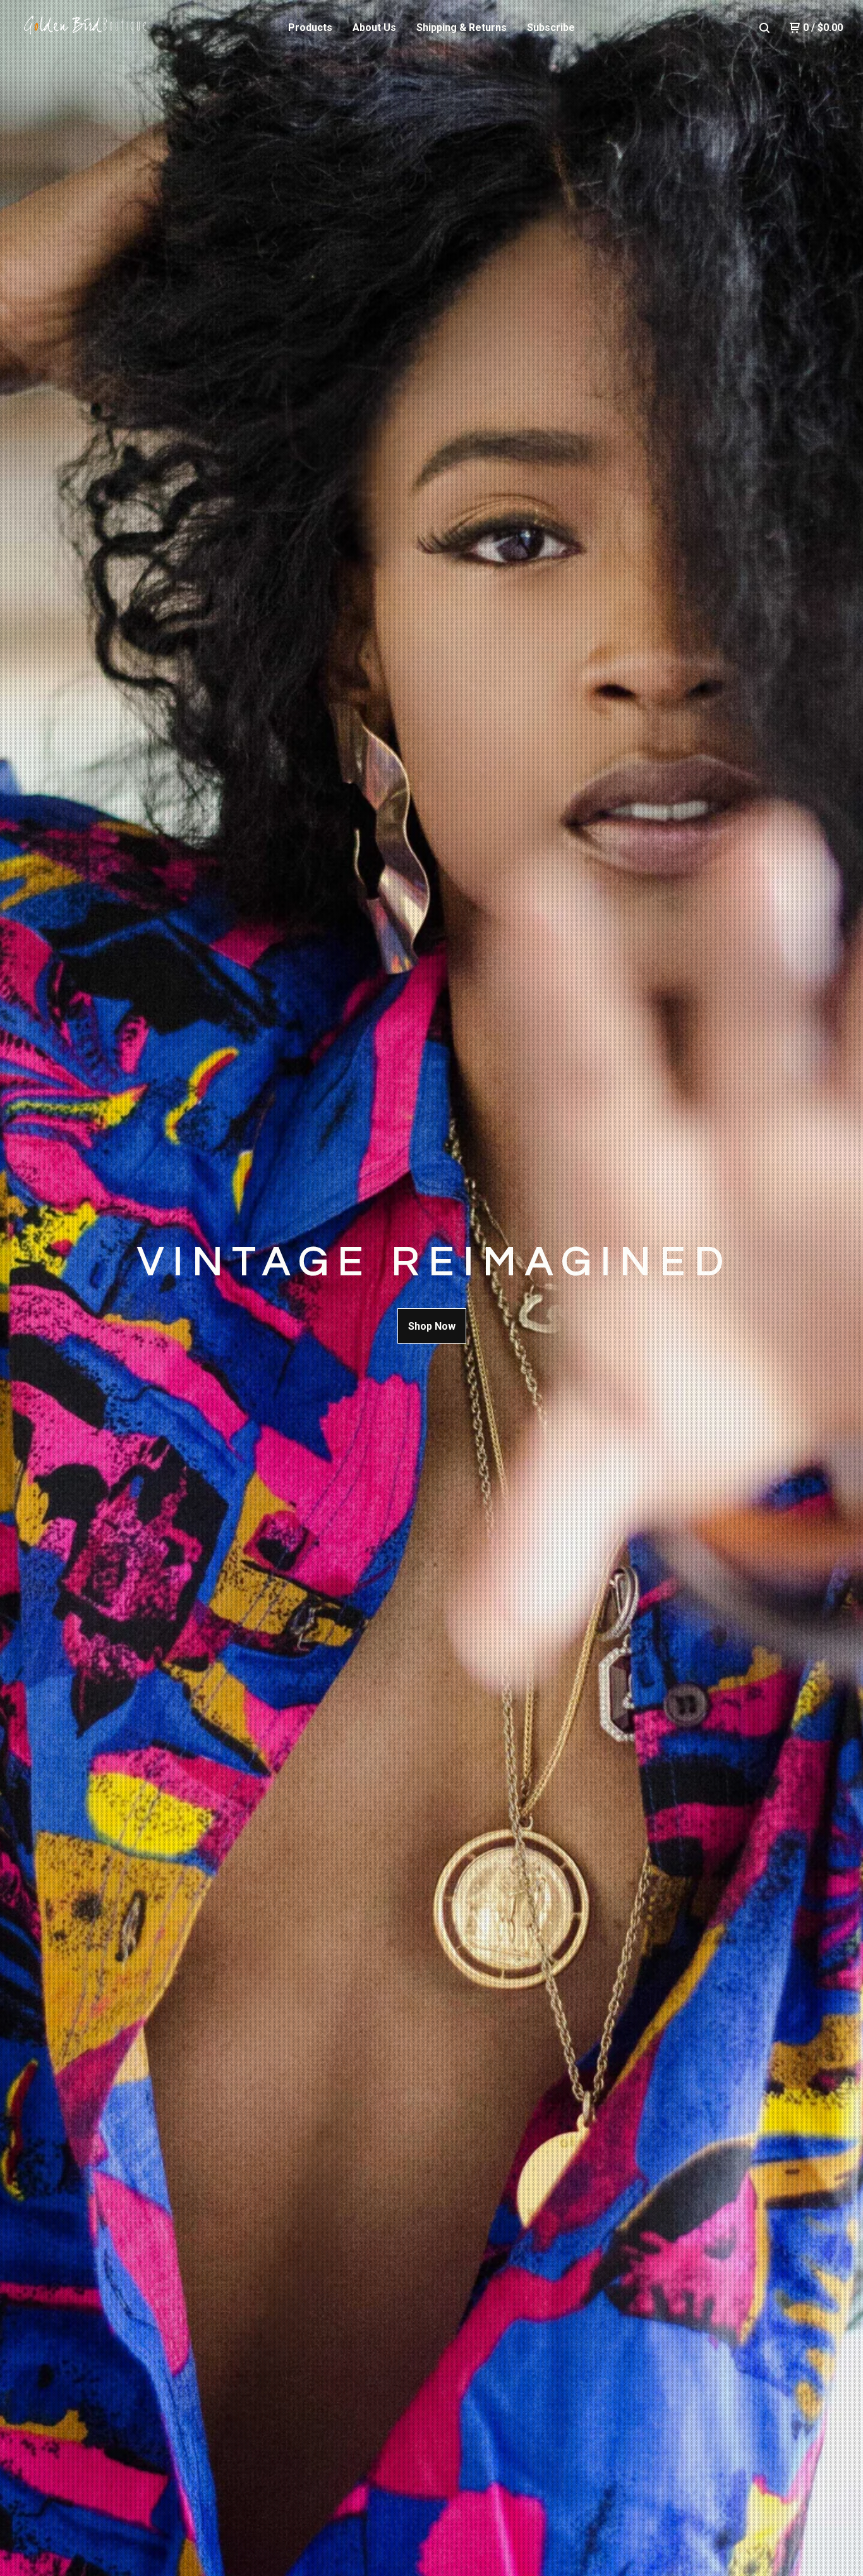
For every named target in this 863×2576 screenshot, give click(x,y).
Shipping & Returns (462, 27)
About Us (374, 27)
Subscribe (551, 27)
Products (310, 27)
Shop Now (432, 1326)
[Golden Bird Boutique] (86, 28)
